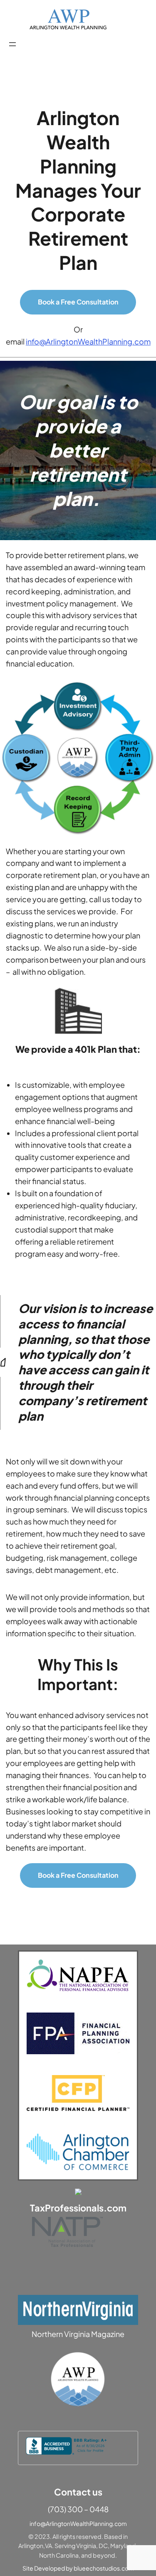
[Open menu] (12, 44)
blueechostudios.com (104, 2568)
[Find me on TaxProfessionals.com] (78, 2192)
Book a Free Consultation (78, 302)
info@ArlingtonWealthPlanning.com (88, 341)
